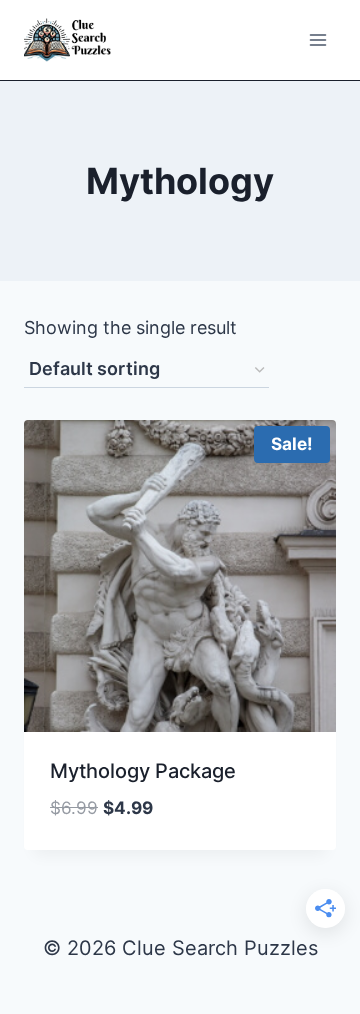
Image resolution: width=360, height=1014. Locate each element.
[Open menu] (317, 39)
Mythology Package (143, 771)
